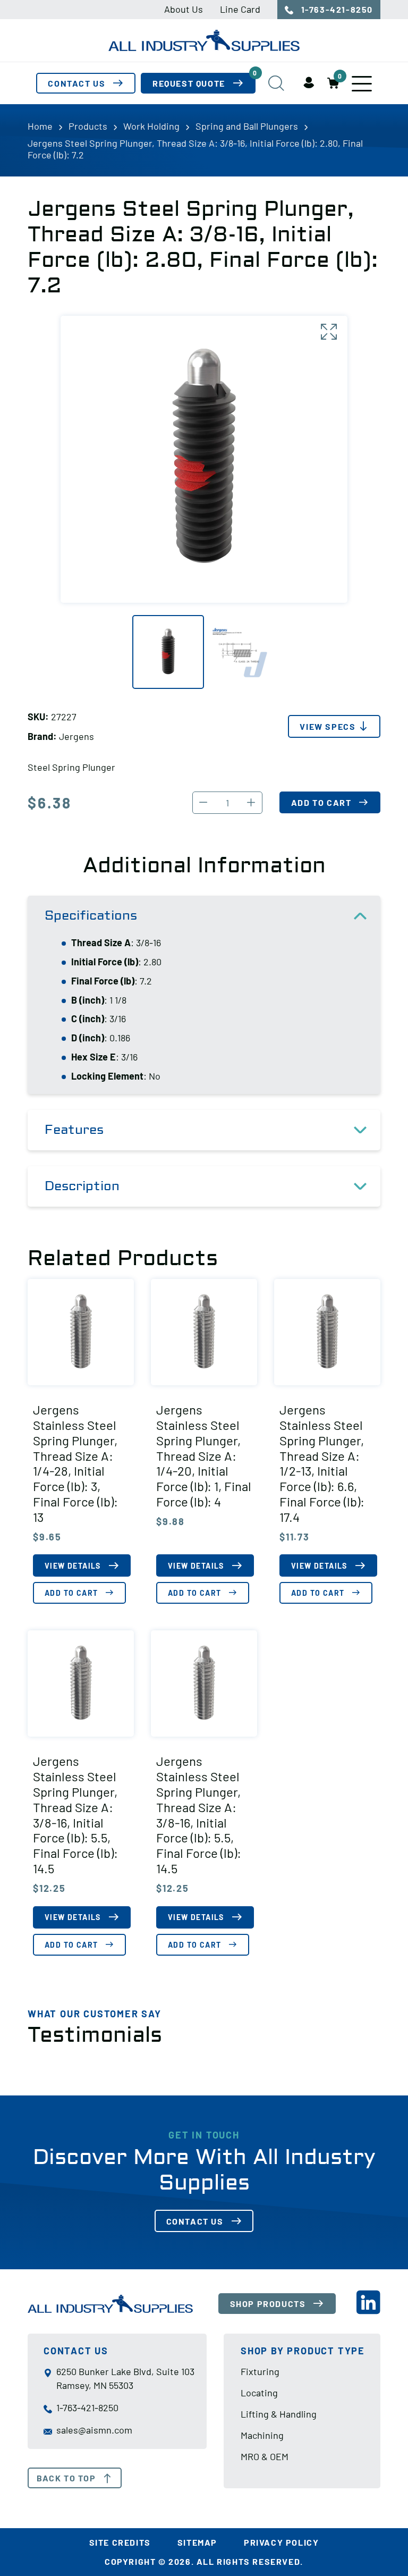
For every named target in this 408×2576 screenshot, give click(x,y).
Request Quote (204, 81)
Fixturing (260, 2371)
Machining (262, 2435)
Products (88, 126)
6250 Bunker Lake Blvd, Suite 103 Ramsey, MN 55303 (125, 2378)
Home (40, 126)
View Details (73, 1566)
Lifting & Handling (279, 2414)
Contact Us (76, 83)
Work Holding (151, 126)
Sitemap (197, 2542)
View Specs (328, 726)
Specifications (91, 916)
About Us (184, 9)
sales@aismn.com (94, 2430)
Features (74, 1130)
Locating (259, 2393)
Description (82, 1186)
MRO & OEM (265, 2456)
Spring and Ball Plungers (247, 126)
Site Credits (120, 2542)
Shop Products (268, 2304)
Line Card (240, 9)
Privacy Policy (281, 2542)
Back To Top (66, 2478)
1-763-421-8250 (336, 9)
